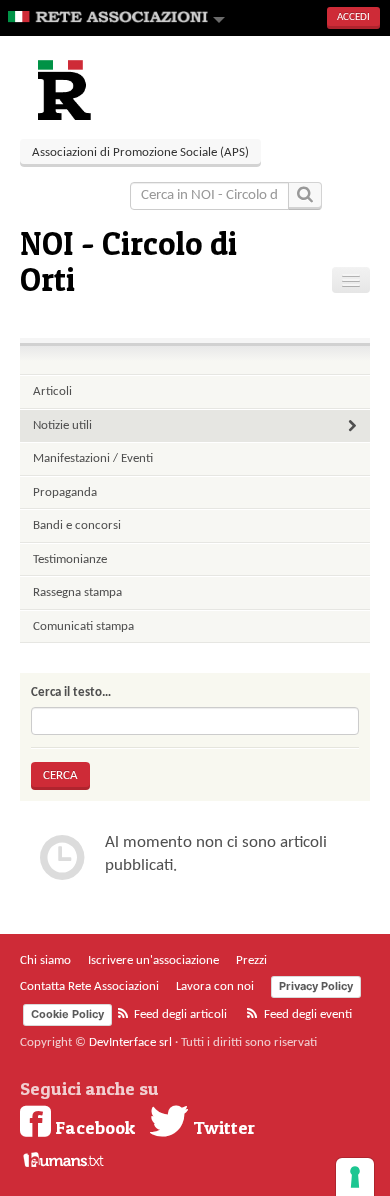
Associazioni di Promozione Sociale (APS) (140, 152)
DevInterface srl (130, 1042)
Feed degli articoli (179, 1014)
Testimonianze (70, 559)
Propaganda (65, 492)
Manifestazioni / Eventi (93, 458)
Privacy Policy (316, 986)
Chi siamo (45, 960)
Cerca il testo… (71, 692)
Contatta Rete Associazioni (89, 986)
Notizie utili (62, 425)
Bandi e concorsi (77, 525)
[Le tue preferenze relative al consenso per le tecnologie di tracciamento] (355, 1177)
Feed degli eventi (306, 1014)
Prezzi (251, 960)
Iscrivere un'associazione (153, 960)
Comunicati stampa (83, 626)
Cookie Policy (67, 1014)
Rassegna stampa (77, 592)
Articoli (52, 391)
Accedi (353, 17)
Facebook (93, 1127)
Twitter (222, 1127)
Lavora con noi (215, 986)
